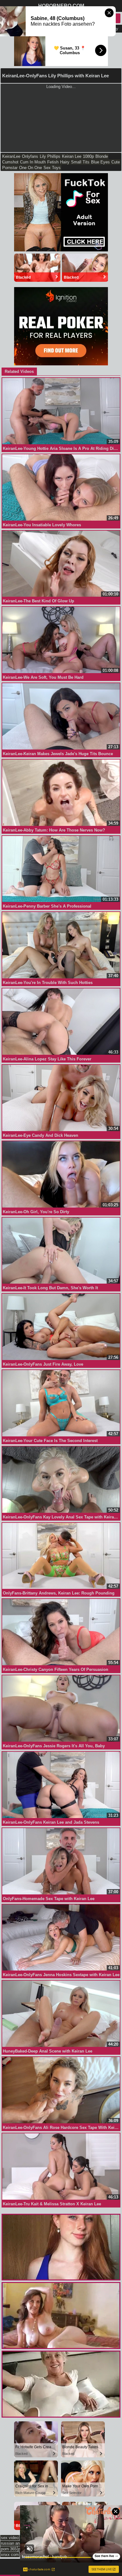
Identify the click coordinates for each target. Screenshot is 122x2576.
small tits (80, 162)
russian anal (12, 2543)
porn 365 (9, 2549)
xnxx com (10, 2555)
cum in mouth (33, 162)
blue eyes (100, 162)
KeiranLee (11, 156)
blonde (102, 156)
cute (116, 162)
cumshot (10, 162)
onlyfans (30, 156)
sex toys (52, 168)
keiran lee (72, 156)
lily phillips (50, 156)
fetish (53, 162)
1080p (88, 156)
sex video (10, 2538)
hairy (65, 162)
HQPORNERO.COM (61, 6)
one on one (30, 168)
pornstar (10, 168)
